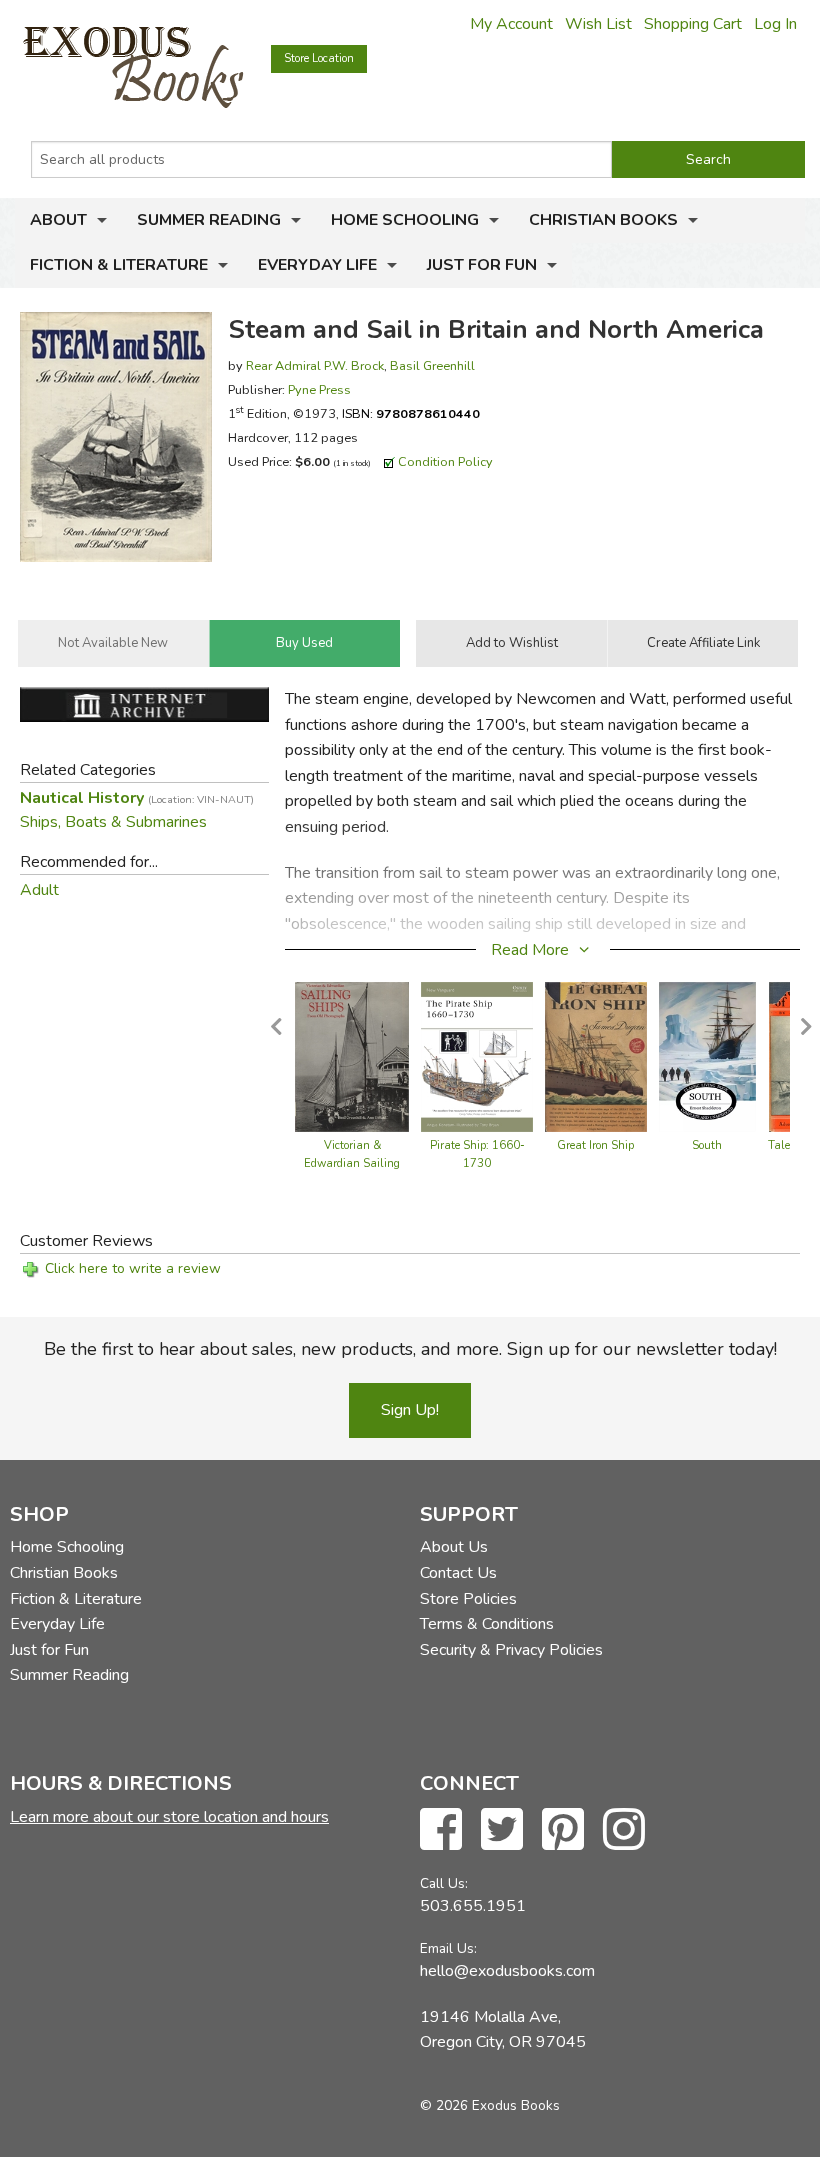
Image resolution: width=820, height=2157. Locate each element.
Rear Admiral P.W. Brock (315, 365)
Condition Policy (445, 461)
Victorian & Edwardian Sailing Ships (352, 1163)
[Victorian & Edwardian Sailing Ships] (352, 1056)
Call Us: (444, 1883)
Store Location (319, 58)
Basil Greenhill (432, 365)
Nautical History (137, 798)
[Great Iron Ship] (596, 1056)
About (58, 220)
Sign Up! (410, 1410)
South (707, 1145)
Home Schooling (405, 220)
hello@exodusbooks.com (507, 1971)
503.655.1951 (473, 1906)
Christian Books (603, 220)
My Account (511, 24)
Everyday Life (317, 265)
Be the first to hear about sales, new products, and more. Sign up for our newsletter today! (410, 1349)
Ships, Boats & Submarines (113, 822)
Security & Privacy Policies (511, 1650)
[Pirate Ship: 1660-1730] (477, 1056)
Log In (775, 24)
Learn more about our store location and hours (169, 1817)
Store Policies (468, 1599)
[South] (707, 1056)
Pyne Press (319, 389)
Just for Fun (482, 265)
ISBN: (411, 413)
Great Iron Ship (595, 1145)
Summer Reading (209, 220)
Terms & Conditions (487, 1624)
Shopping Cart (693, 24)
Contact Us (458, 1573)
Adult (39, 890)
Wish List (598, 24)
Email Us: (448, 1948)
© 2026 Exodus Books (490, 2105)
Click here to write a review (133, 1268)
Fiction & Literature (119, 265)
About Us (454, 1547)
